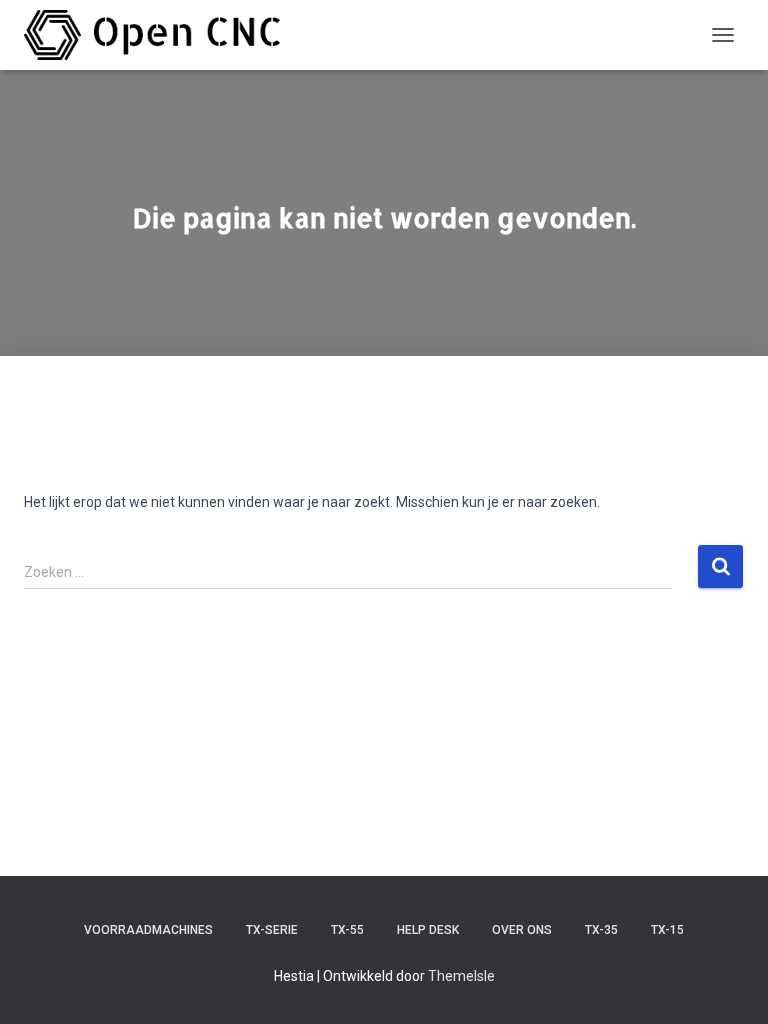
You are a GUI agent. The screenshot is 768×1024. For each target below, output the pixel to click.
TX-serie (272, 930)
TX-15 (667, 930)
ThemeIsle (461, 976)
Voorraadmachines (148, 930)
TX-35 (601, 930)
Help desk (428, 930)
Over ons (522, 930)
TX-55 (347, 930)
